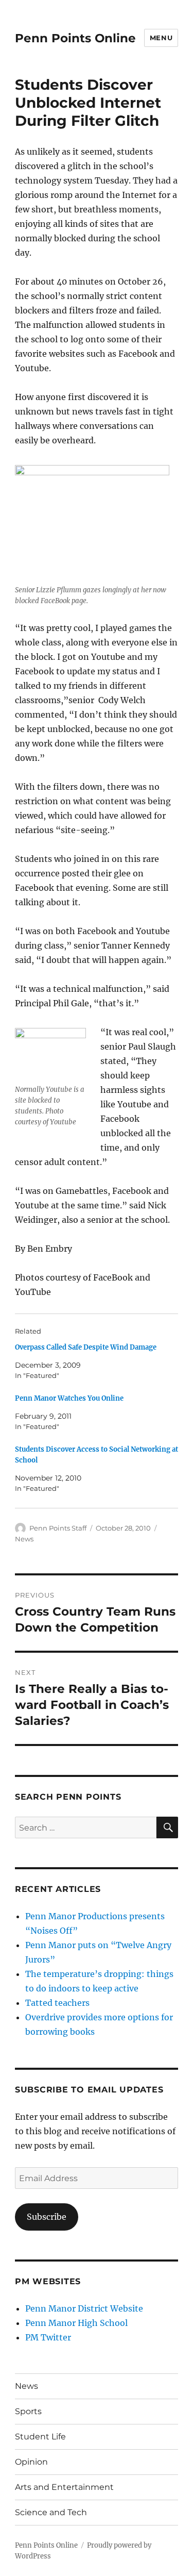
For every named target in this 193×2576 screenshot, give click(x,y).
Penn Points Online (75, 38)
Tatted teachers (57, 2003)
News (24, 1539)
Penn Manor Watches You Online (69, 1398)
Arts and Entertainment (64, 2487)
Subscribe (47, 2217)
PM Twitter (48, 2337)
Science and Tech (51, 2512)
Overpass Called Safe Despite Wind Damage (86, 1347)
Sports (28, 2411)
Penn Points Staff (58, 1528)
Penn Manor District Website (84, 2308)
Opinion (31, 2462)
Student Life (40, 2437)
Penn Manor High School (76, 2323)
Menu (161, 38)
